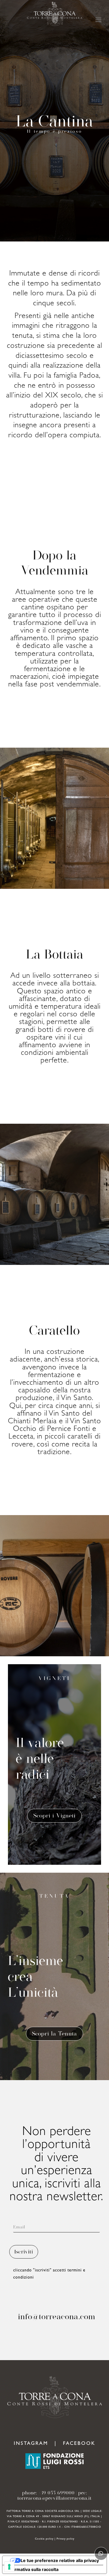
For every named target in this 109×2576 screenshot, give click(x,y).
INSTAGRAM (31, 2444)
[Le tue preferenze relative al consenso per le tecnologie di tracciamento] (9, 2567)
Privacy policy (65, 2539)
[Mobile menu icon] (98, 20)
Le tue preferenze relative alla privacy (60, 2560)
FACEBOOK (79, 2444)
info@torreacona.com (57, 2316)
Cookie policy (44, 2539)
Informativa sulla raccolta (33, 2569)
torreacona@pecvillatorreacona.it (54, 2498)
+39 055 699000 (57, 2493)
